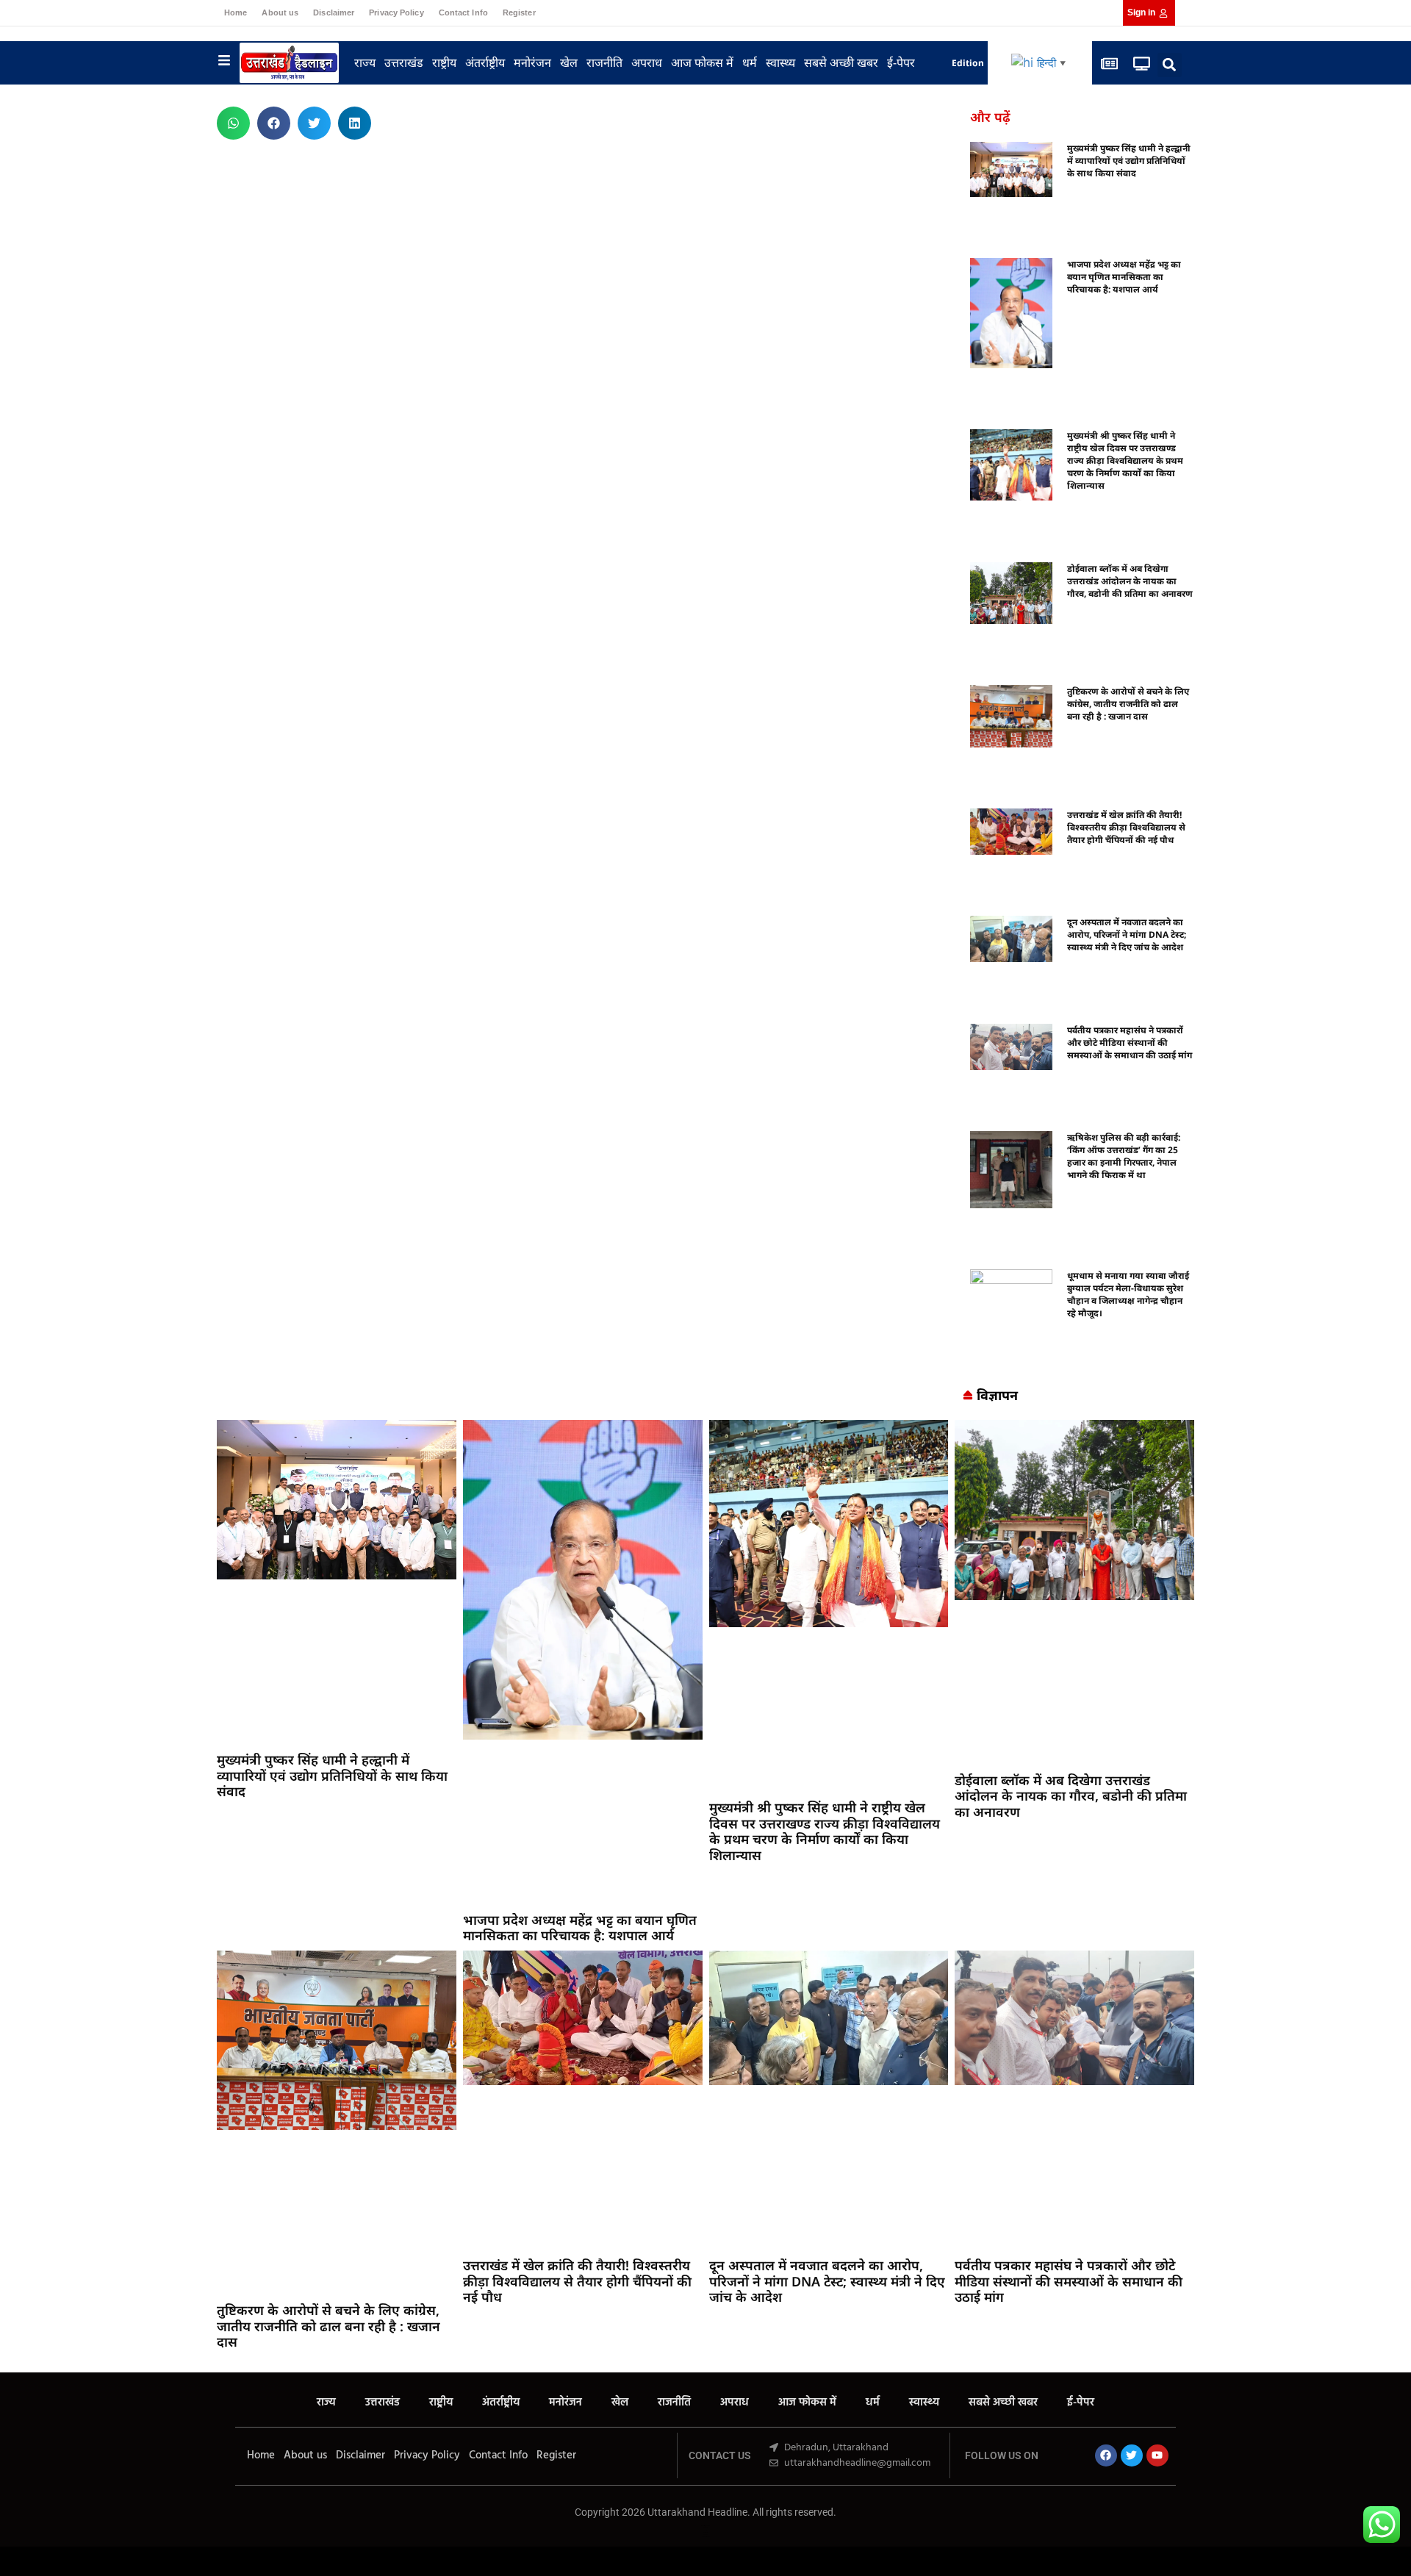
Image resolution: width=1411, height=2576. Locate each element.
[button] (1170, 65)
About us (280, 12)
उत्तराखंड (404, 62)
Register (519, 12)
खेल (569, 62)
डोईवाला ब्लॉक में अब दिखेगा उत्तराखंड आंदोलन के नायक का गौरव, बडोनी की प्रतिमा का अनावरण (1130, 581)
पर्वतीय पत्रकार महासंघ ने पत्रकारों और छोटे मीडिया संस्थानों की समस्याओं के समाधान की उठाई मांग (1130, 1043)
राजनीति (604, 62)
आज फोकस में (702, 62)
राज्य (365, 62)
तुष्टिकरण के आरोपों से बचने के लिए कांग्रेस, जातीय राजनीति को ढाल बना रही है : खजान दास (1128, 704)
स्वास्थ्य (780, 62)
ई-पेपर (901, 62)
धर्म (750, 62)
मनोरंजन (532, 62)
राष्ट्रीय (444, 62)
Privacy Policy (396, 12)
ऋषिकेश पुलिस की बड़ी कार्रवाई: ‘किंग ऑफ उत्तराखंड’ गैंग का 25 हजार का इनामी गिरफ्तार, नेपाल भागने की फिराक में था (1124, 1156)
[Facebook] (1106, 2455)
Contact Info (463, 12)
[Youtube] (1157, 2455)
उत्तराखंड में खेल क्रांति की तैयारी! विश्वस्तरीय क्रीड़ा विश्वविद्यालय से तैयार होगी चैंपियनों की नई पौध (1126, 827)
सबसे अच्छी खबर (841, 62)
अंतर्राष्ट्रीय (485, 62)
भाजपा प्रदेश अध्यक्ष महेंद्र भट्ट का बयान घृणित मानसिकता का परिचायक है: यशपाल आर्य (1124, 277)
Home (236, 12)
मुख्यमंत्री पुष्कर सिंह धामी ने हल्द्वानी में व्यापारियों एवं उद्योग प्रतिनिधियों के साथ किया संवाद (1129, 161)
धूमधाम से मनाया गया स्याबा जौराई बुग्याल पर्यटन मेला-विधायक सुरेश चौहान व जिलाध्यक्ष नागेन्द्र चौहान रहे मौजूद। (1128, 1294)
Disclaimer (334, 12)
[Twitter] (1132, 2455)
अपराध (647, 62)
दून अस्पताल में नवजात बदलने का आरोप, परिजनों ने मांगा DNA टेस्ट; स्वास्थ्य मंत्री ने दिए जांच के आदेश (1127, 934)
